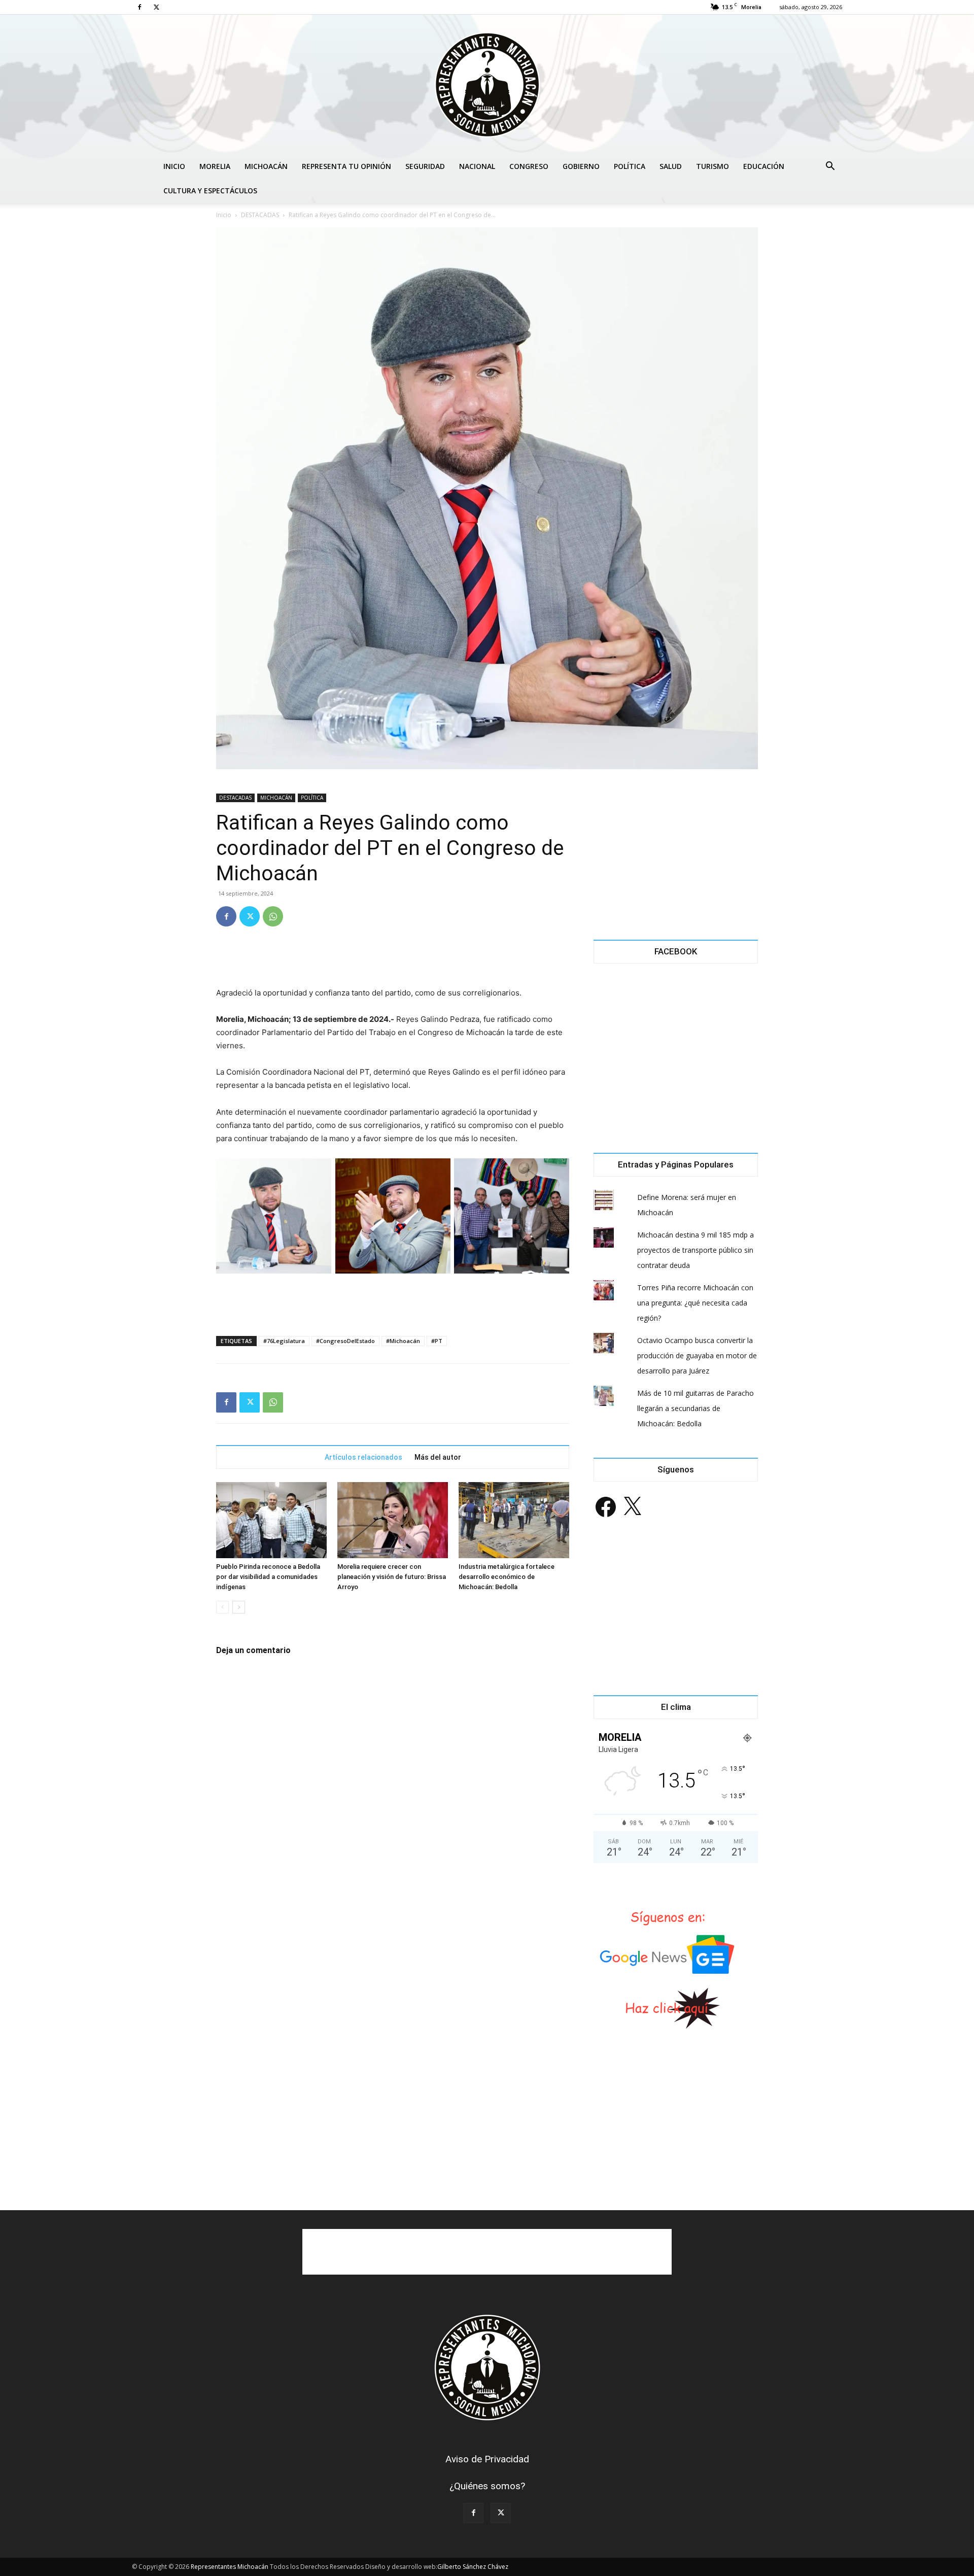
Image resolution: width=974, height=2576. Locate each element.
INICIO (174, 166)
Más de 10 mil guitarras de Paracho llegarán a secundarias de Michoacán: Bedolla (695, 1408)
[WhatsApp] (273, 916)
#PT (437, 1341)
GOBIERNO (581, 166)
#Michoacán (403, 1341)
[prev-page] (222, 1607)
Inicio (224, 215)
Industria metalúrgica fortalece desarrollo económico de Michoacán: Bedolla (507, 1577)
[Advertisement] (393, 960)
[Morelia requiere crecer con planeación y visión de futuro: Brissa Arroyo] (393, 1520)
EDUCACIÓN (764, 166)
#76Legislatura (284, 1341)
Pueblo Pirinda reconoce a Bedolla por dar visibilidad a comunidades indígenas (268, 1577)
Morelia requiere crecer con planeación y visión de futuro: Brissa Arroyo (392, 1577)
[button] (830, 167)
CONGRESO (529, 166)
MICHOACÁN (266, 166)
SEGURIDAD (425, 166)
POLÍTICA (630, 166)
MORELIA (215, 166)
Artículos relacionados (363, 1457)
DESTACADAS (260, 215)
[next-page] (239, 1607)
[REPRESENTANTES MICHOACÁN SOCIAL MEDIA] (487, 84)
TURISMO (712, 166)
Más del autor (438, 1457)
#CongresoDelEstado (345, 1341)
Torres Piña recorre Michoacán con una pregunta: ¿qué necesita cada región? (695, 1303)
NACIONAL (477, 166)
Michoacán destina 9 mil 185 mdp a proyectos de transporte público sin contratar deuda (695, 1250)
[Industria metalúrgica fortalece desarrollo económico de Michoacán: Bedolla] (514, 1520)
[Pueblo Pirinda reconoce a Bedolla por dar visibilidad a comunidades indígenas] (271, 1520)
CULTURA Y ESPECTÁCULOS (210, 191)
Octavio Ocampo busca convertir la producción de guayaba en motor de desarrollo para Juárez (697, 1355)
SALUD (671, 166)
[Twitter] (156, 7)
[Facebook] (140, 7)
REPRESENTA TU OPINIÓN (346, 166)
